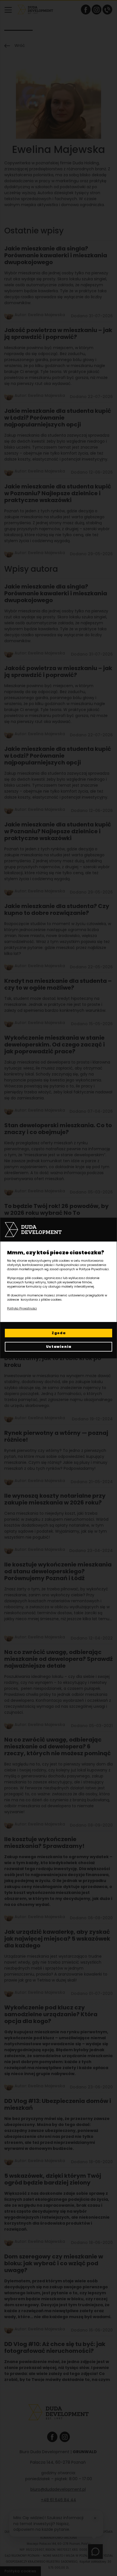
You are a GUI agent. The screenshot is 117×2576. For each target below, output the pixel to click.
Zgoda (59, 1333)
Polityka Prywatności (22, 1308)
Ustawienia (59, 1347)
